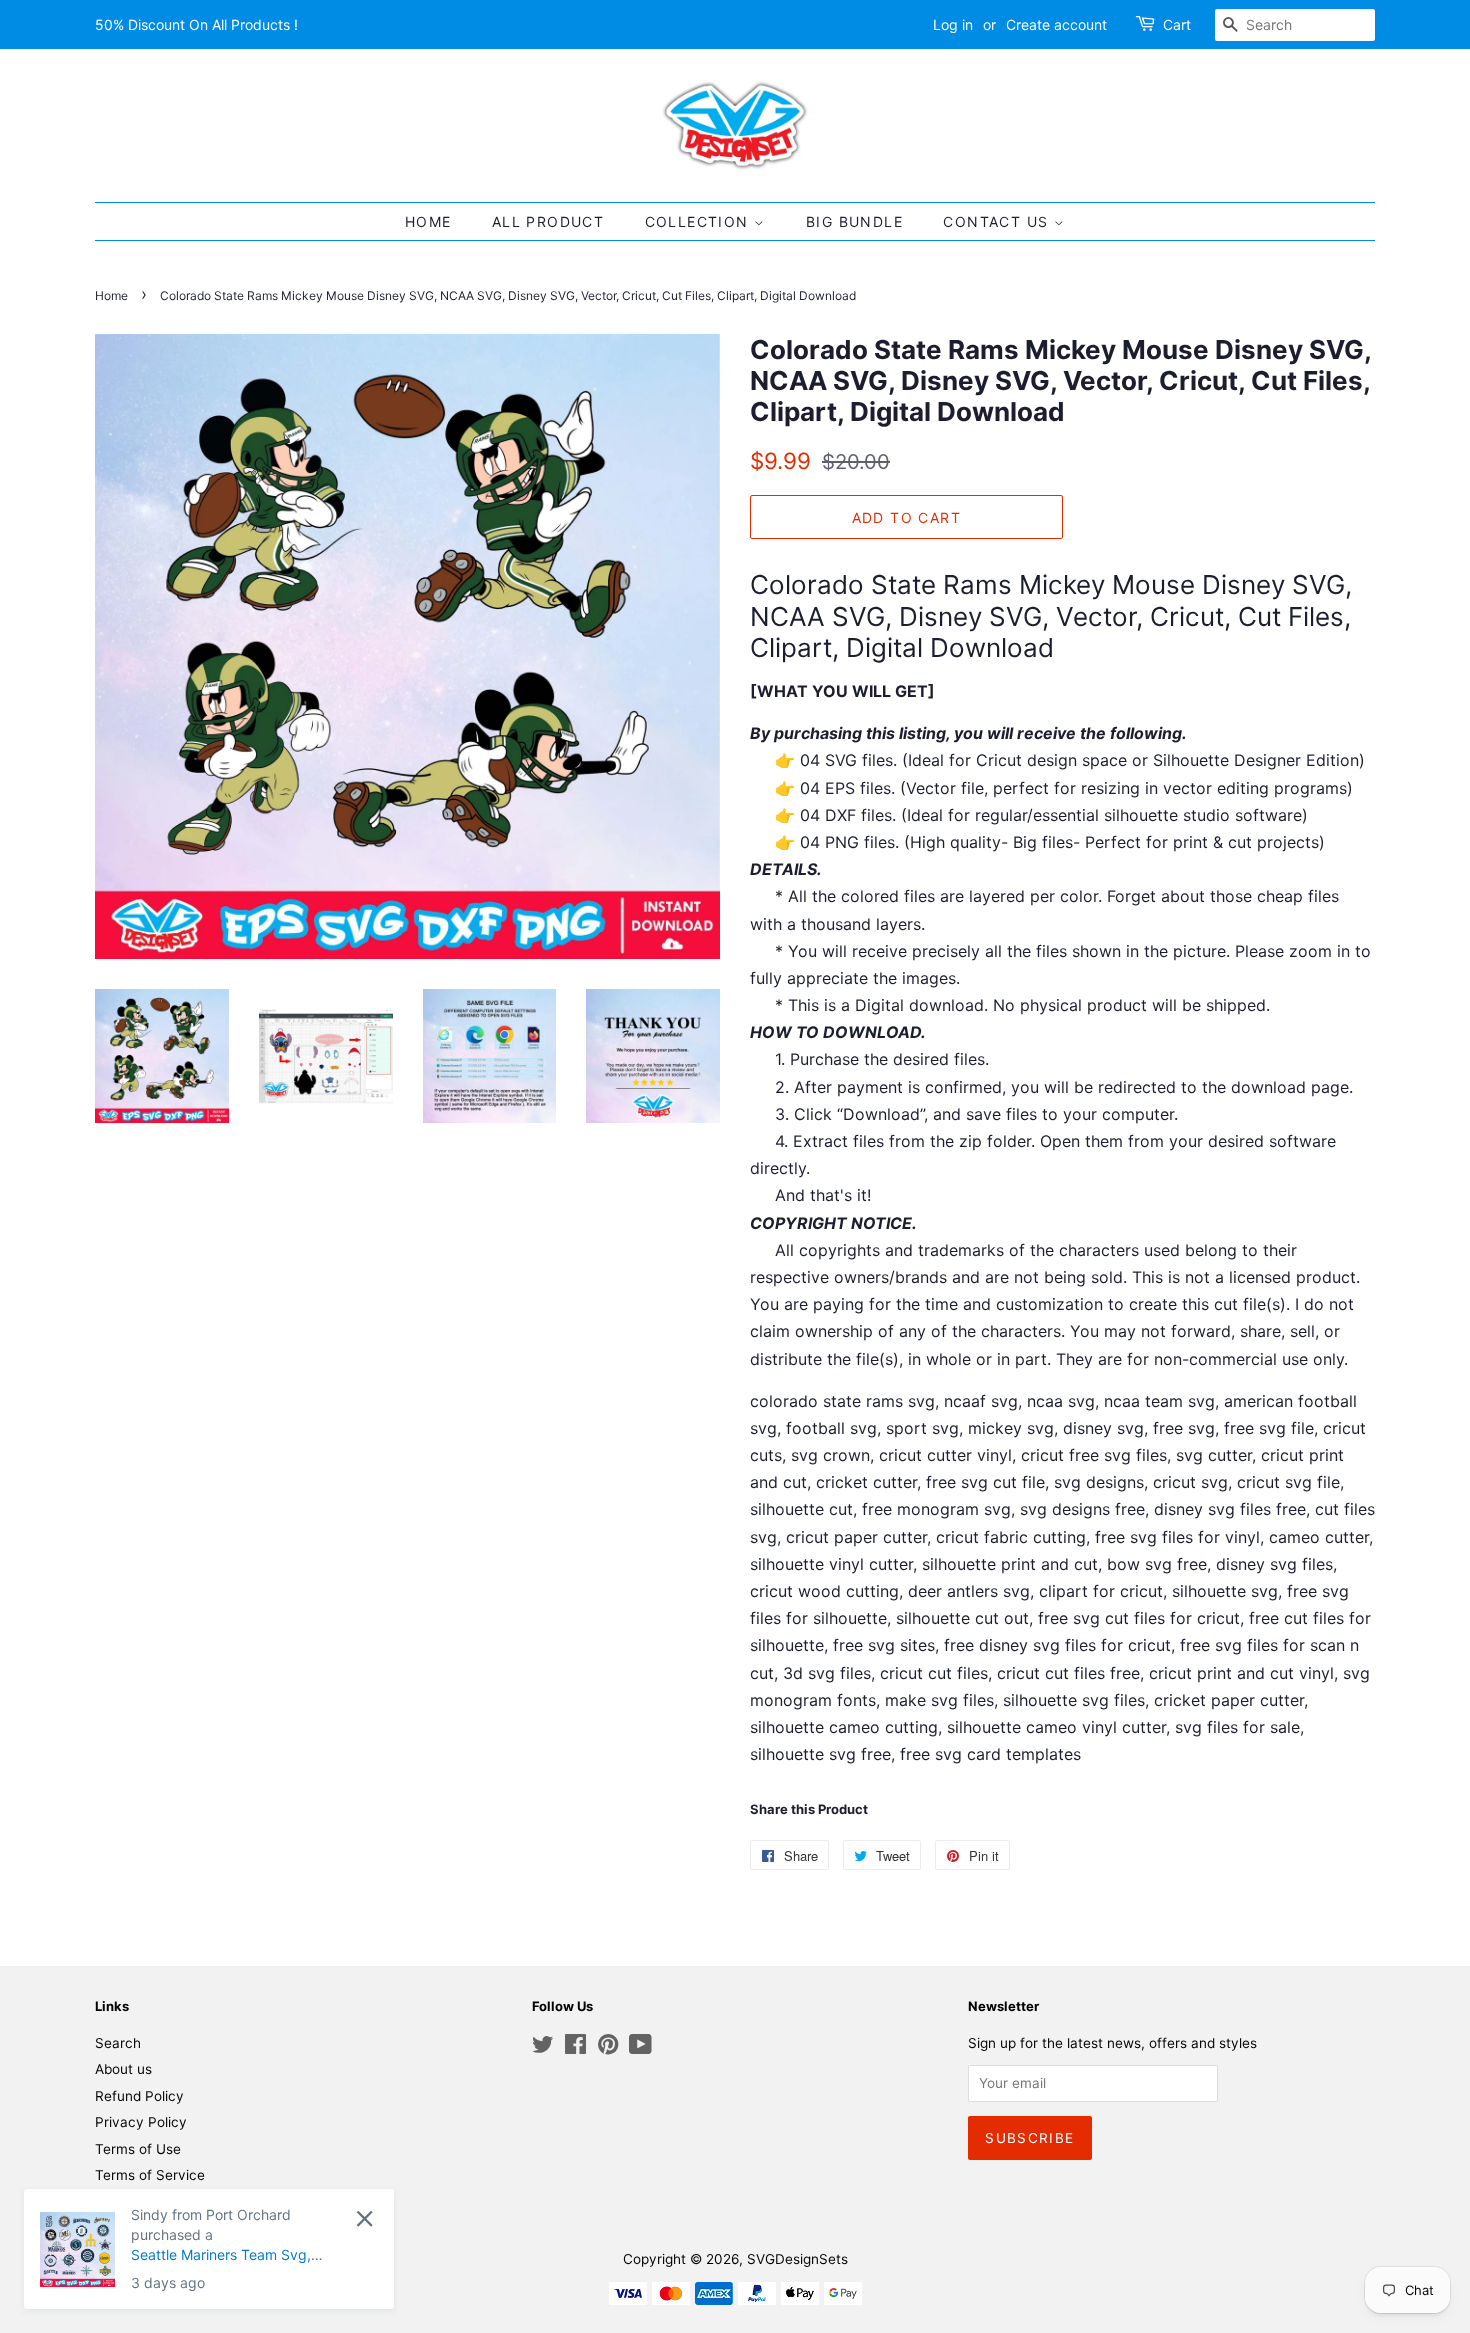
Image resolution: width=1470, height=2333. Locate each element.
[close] (307, 2218)
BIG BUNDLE (854, 221)
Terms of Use (138, 2149)
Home (111, 295)
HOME (428, 221)
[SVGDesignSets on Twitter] (543, 2048)
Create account (1056, 24)
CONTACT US (998, 221)
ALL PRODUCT (548, 221)
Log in (953, 24)
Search (118, 2043)
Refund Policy (139, 2096)
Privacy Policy (141, 2122)
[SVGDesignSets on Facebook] (575, 2048)
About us (123, 2069)
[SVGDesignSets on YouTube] (640, 2048)
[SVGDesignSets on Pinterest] (608, 2048)
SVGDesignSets (797, 2259)
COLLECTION (699, 221)
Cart (1177, 24)
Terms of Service (150, 2175)
